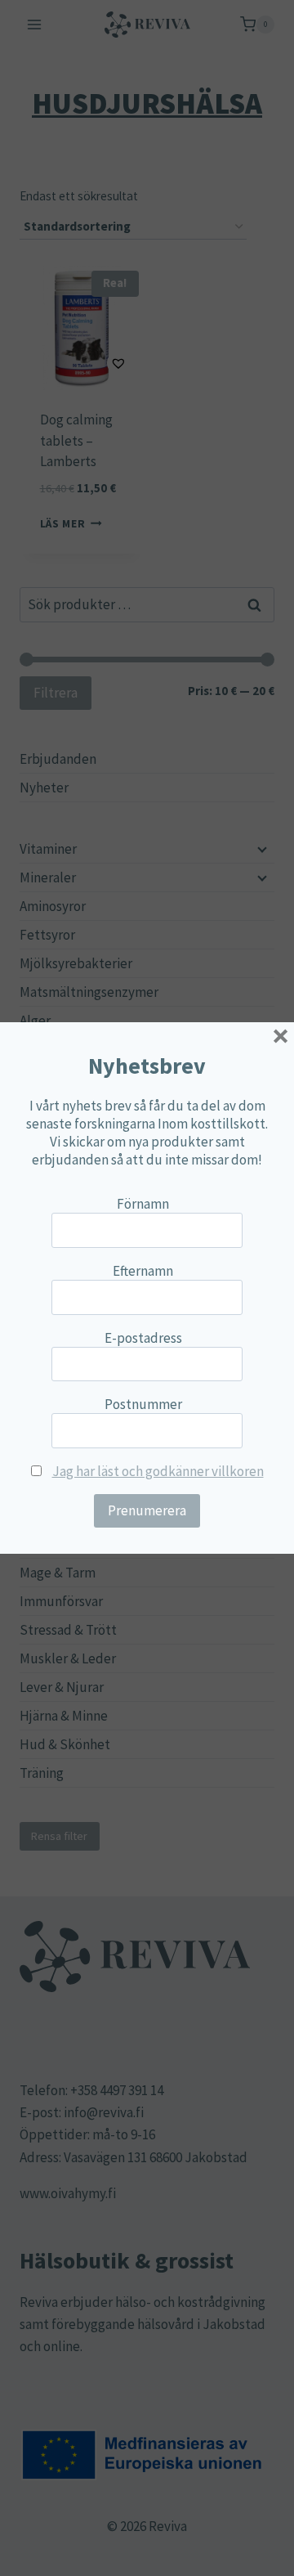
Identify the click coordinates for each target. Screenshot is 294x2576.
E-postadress (143, 1338)
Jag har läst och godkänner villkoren (158, 1471)
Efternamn (143, 1271)
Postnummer (143, 1404)
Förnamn (143, 1204)
